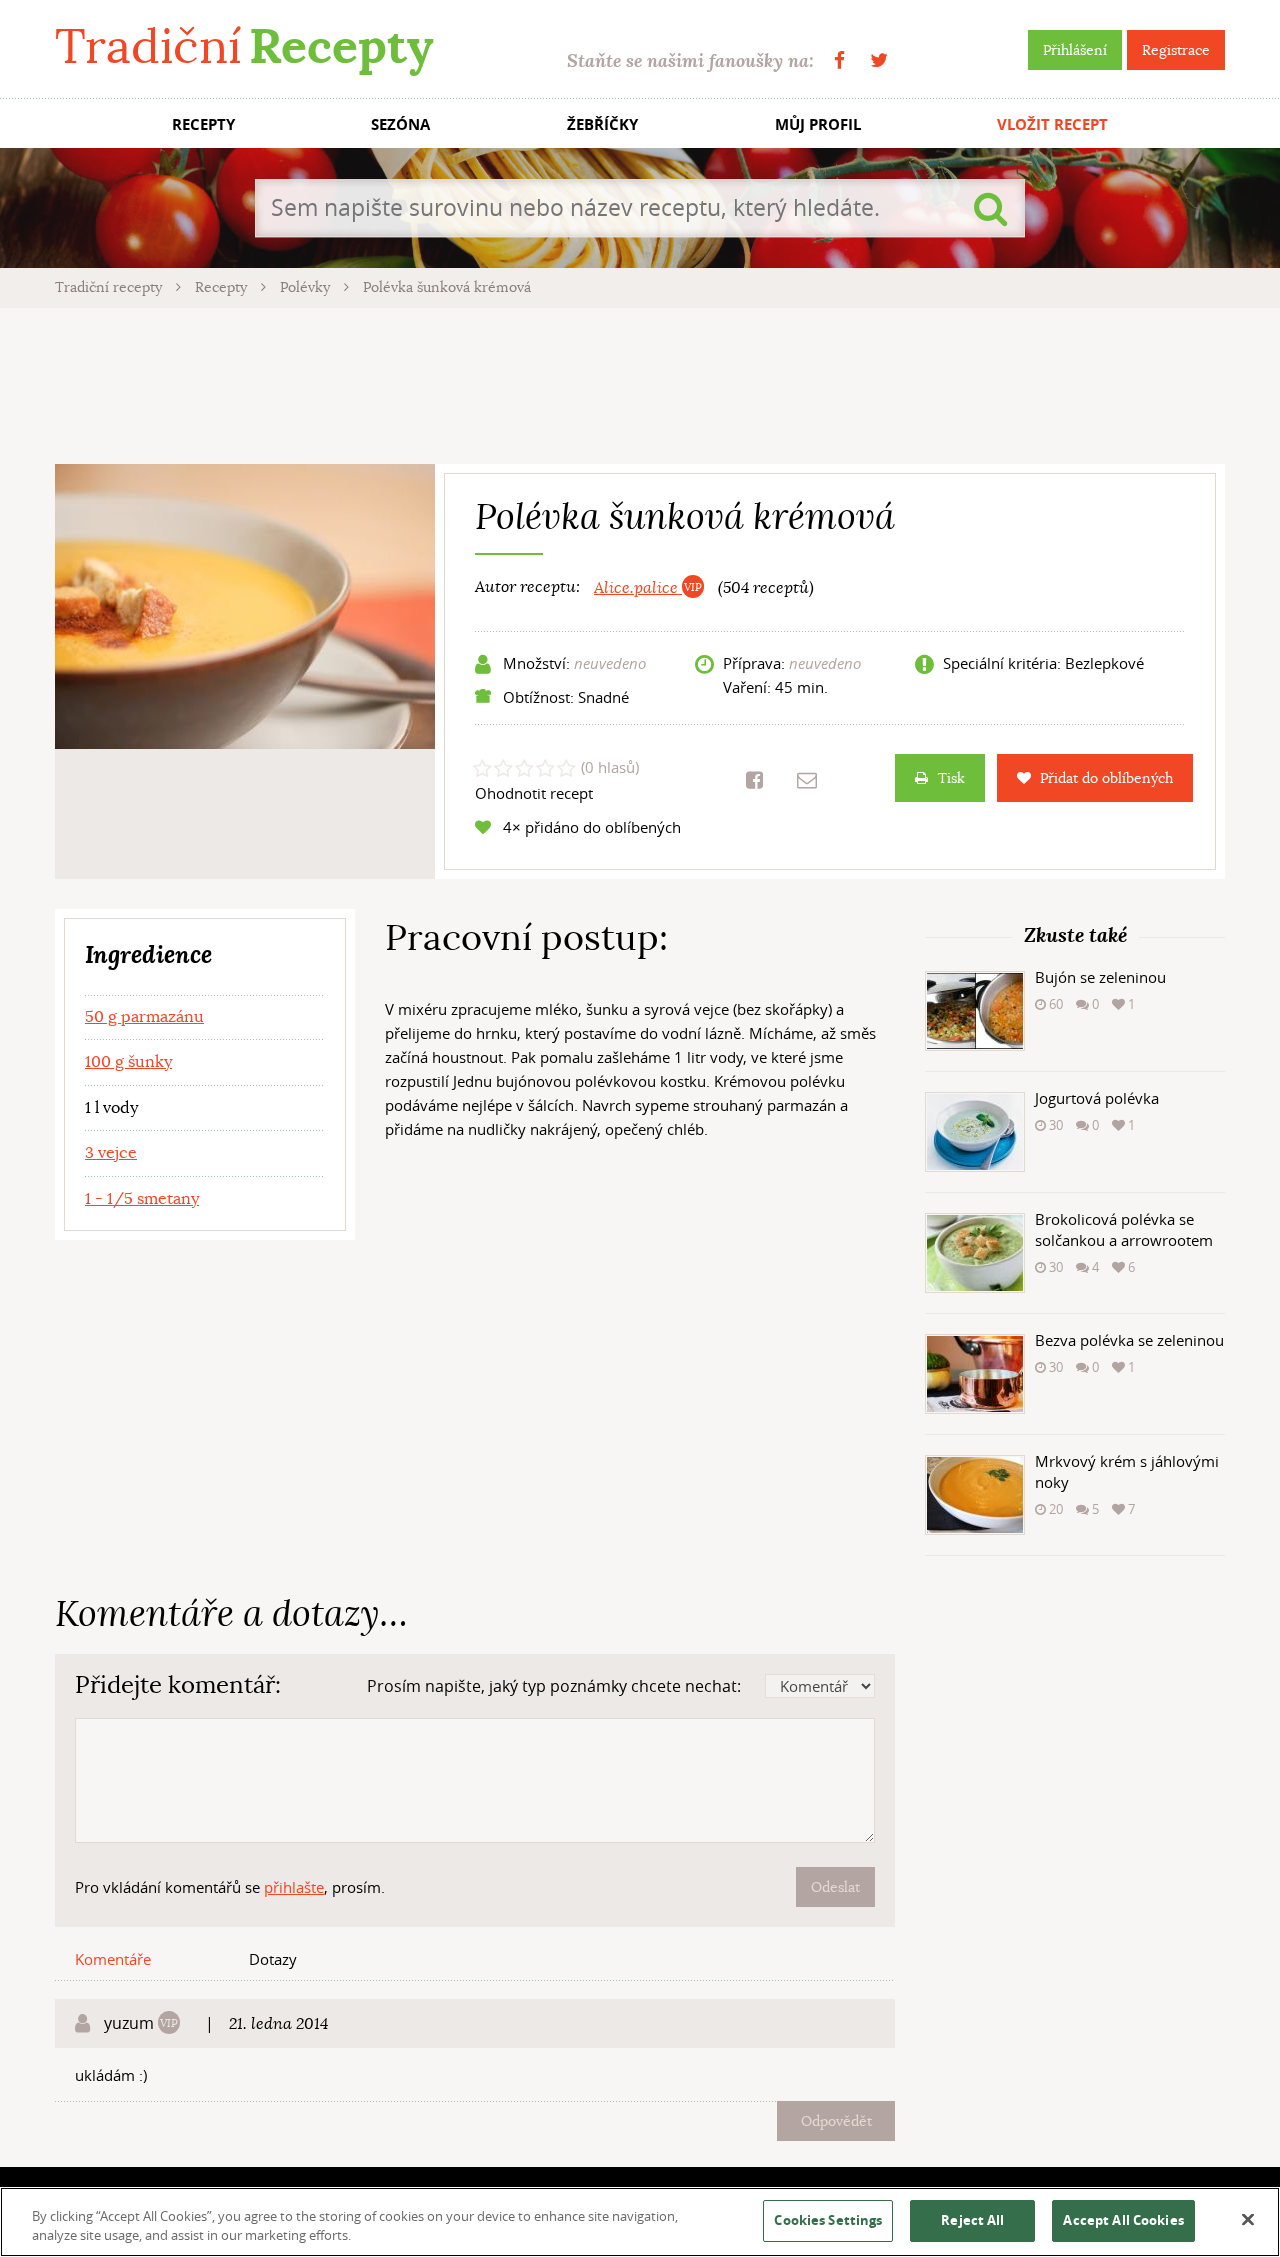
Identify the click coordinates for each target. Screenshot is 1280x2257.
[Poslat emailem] (807, 780)
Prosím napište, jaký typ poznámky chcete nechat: (554, 1686)
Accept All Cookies (1123, 2220)
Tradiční (244, 46)
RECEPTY (203, 124)
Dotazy (273, 1959)
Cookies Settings (828, 2220)
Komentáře (113, 1959)
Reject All (972, 2220)
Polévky (307, 287)
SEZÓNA (400, 124)
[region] (640, 2222)
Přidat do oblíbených (1106, 778)
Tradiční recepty (110, 287)
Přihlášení (1075, 50)
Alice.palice (638, 588)
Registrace (1176, 50)
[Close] (1248, 2220)
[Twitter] (879, 60)
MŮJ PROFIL (818, 124)
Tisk (951, 778)
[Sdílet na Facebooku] (754, 780)
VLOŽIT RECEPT (1052, 124)
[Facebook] (839, 60)
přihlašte (294, 1887)
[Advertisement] (640, 383)
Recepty (223, 287)
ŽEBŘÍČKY (602, 124)
